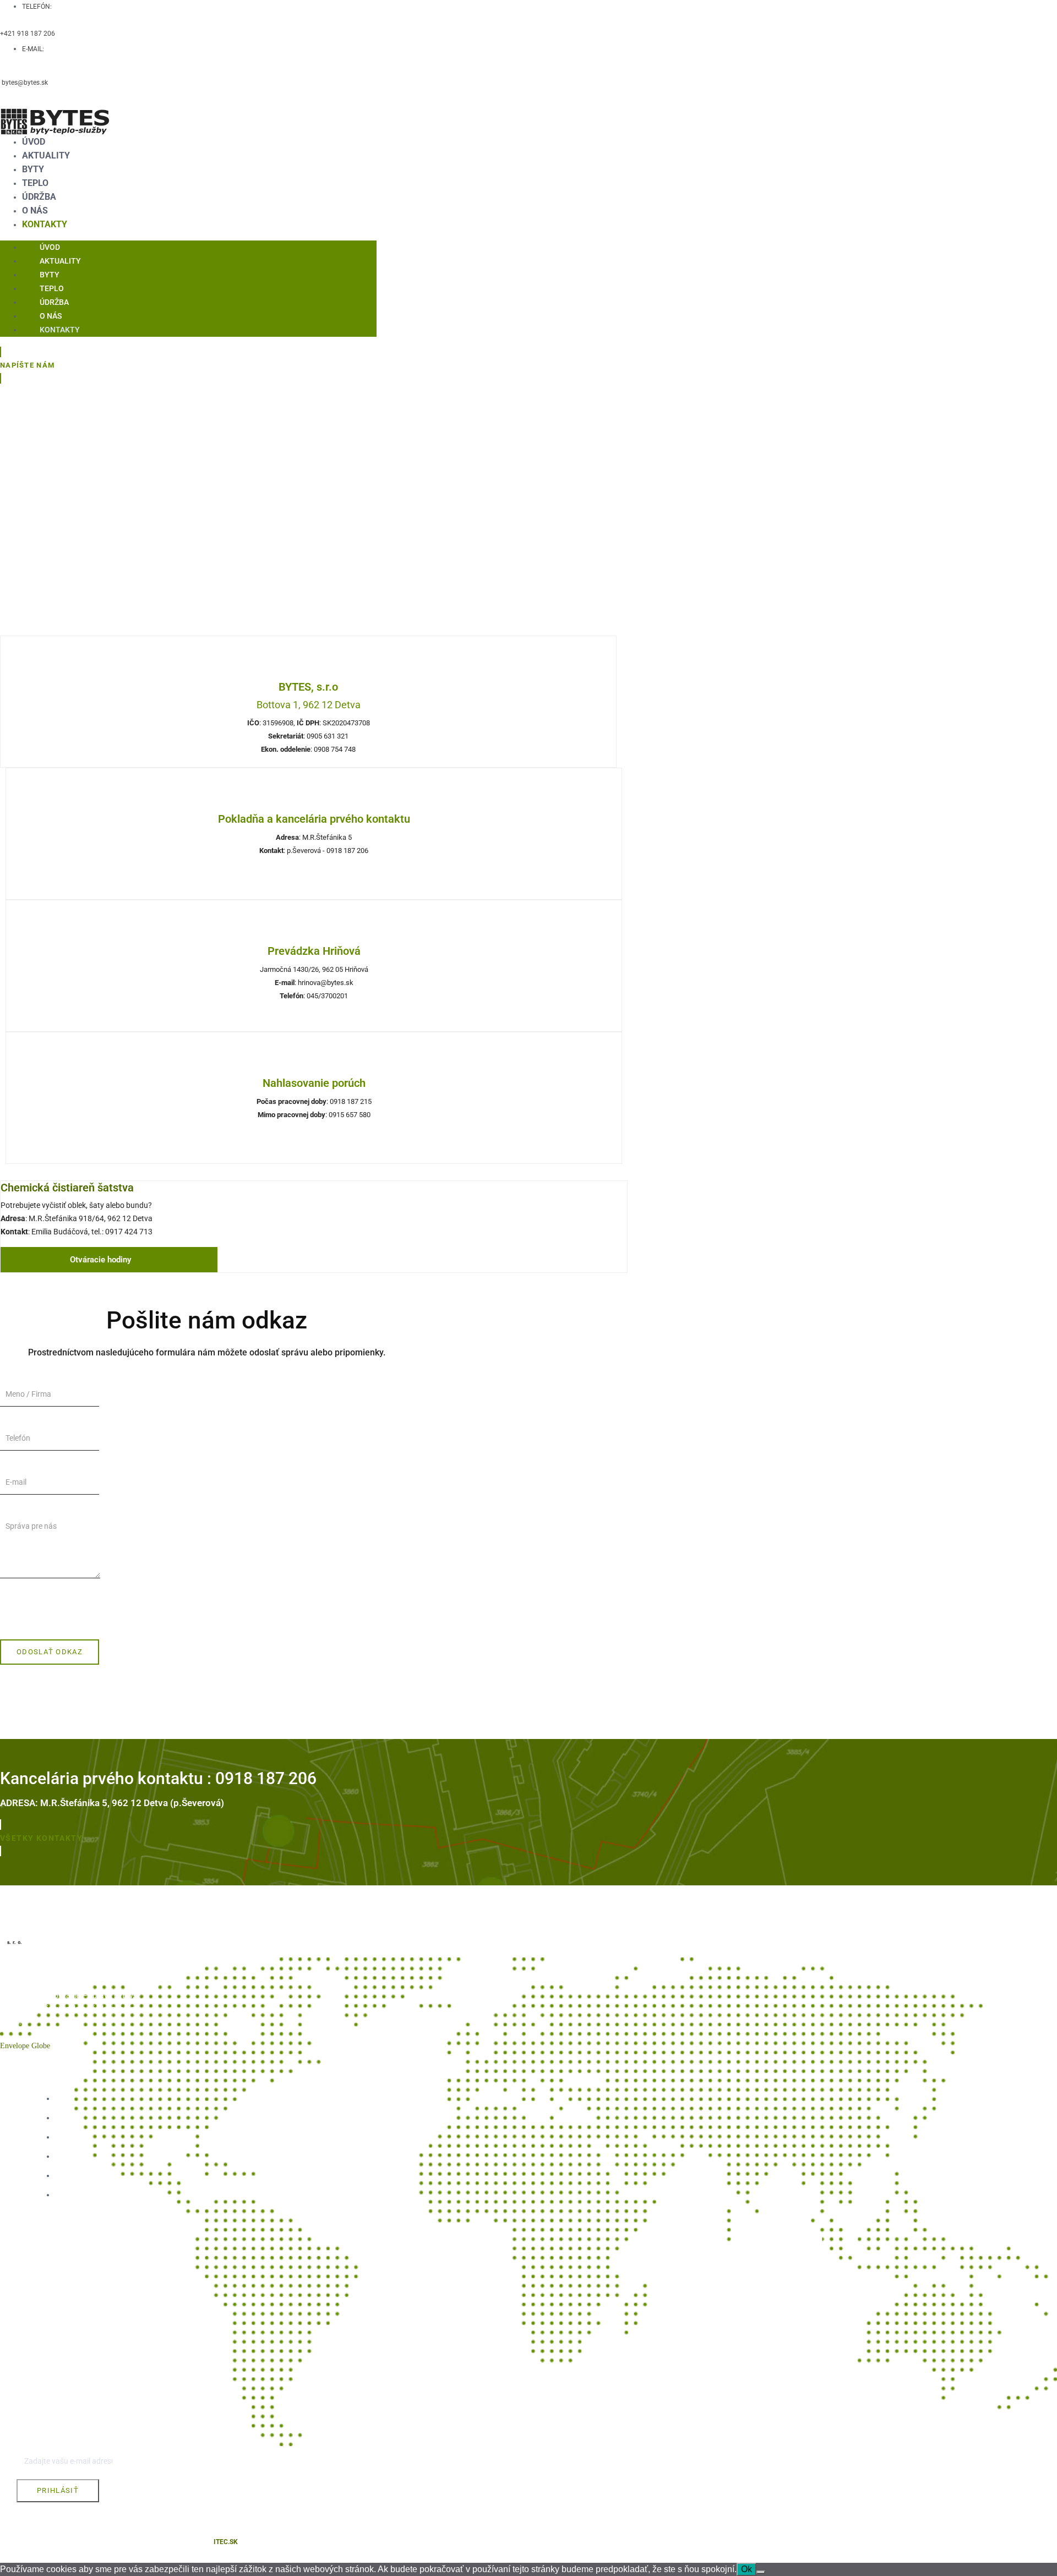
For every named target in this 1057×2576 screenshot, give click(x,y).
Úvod (34, 142)
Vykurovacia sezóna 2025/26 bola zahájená (75, 2314)
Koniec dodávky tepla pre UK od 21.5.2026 (77, 2252)
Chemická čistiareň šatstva (67, 1188)
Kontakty (45, 224)
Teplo (35, 183)
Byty (33, 169)
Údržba (39, 197)
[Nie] (761, 2572)
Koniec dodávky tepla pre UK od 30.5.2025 (77, 2341)
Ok (747, 2569)
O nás (35, 210)
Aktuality (46, 155)
